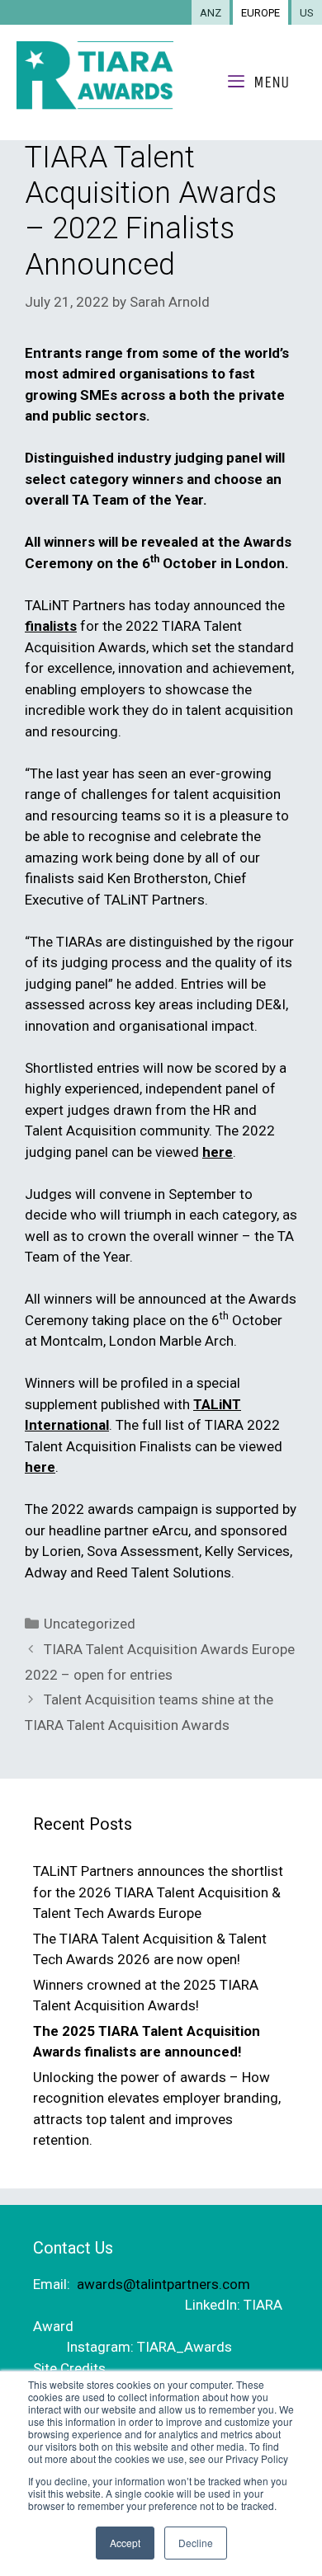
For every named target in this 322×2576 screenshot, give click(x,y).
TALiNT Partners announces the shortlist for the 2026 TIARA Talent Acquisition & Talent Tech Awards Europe (158, 1892)
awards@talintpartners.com (163, 2284)
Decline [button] (196, 2543)
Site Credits (69, 2368)
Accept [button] (125, 2543)
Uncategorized (90, 1624)
